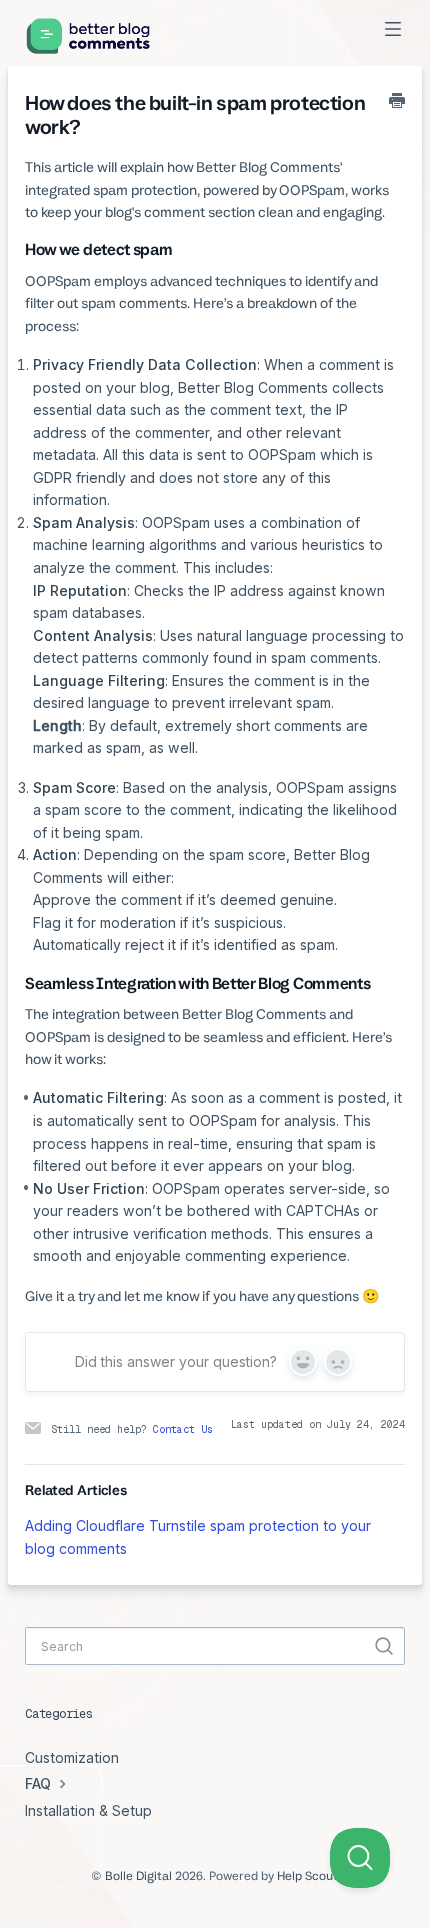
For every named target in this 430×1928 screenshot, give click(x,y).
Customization (72, 1757)
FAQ (40, 1783)
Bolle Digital (138, 1876)
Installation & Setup (88, 1810)
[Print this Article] (397, 102)
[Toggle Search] (384, 1646)
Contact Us (183, 1429)
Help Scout (307, 1876)
